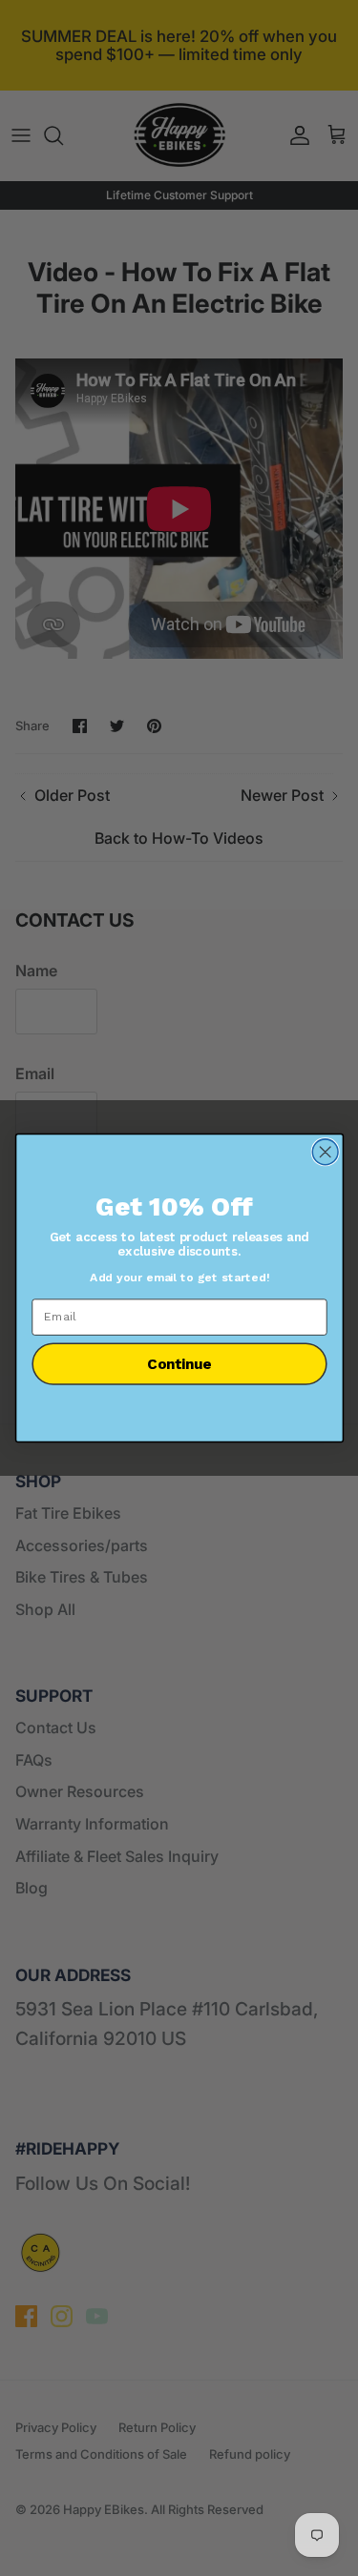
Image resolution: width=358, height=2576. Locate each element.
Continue (179, 1363)
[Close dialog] (325, 1152)
